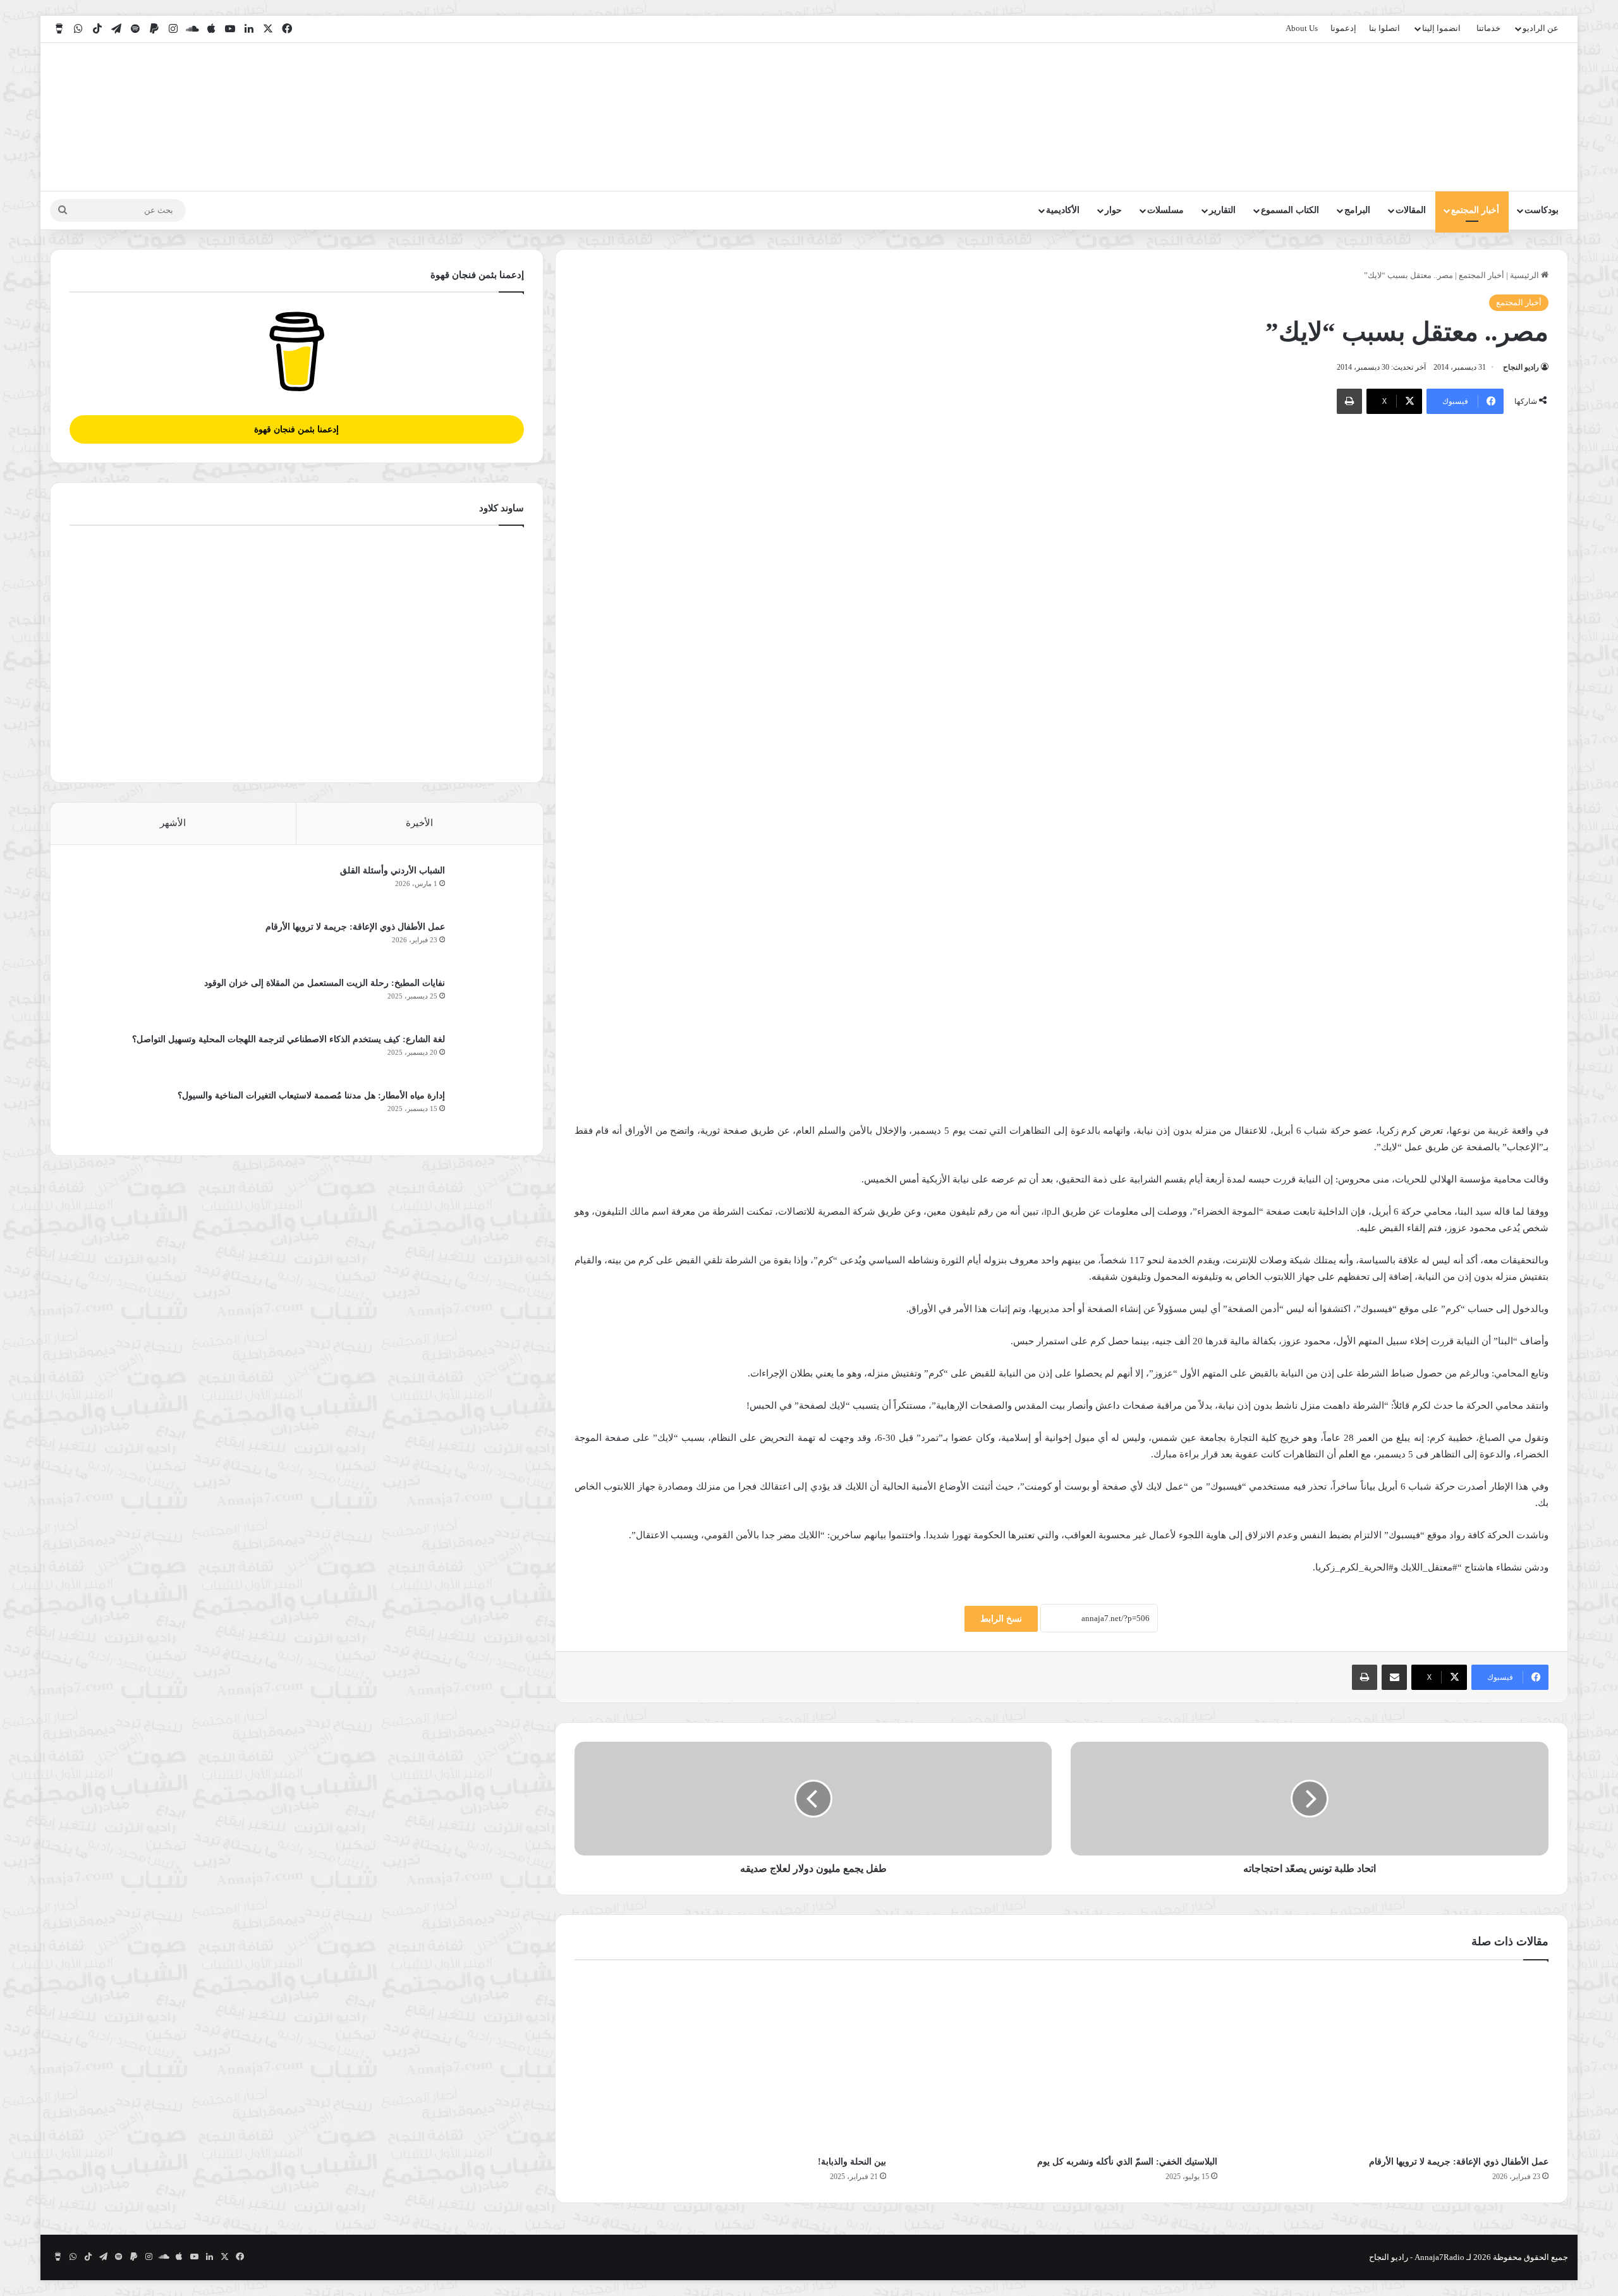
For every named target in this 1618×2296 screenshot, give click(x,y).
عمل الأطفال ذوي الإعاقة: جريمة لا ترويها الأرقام (1457, 2162)
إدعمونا (1343, 28)
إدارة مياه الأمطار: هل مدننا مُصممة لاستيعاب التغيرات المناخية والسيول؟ (311, 1096)
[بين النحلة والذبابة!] (731, 2061)
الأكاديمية (1063, 210)
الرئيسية (1525, 275)
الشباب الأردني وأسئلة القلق (392, 871)
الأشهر (173, 823)
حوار (1113, 210)
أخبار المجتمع (1475, 210)
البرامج (1357, 210)
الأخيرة (419, 823)
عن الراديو (1541, 28)
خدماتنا (1488, 28)
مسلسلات (1165, 210)
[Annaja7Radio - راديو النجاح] (1495, 117)
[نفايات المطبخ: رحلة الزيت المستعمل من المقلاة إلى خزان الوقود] (489, 1000)
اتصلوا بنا (1384, 28)
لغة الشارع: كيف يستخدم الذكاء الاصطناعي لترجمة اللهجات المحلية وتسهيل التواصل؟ (289, 1039)
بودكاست (1542, 210)
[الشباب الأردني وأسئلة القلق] (489, 888)
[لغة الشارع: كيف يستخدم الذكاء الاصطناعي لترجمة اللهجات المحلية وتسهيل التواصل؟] (489, 1056)
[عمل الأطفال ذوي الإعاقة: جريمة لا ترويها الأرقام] (1392, 2061)
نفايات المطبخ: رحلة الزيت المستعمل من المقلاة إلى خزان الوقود (325, 983)
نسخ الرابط (1001, 1619)
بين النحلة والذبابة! (852, 2162)
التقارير (1222, 210)
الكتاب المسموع (1290, 210)
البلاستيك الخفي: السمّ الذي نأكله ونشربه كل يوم (1127, 2162)
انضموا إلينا (1441, 28)
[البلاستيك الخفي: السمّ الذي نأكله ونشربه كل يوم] (1061, 2061)
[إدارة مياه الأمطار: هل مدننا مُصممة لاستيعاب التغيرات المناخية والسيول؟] (489, 1113)
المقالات (1411, 210)
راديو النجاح (1521, 367)
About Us (1302, 28)
